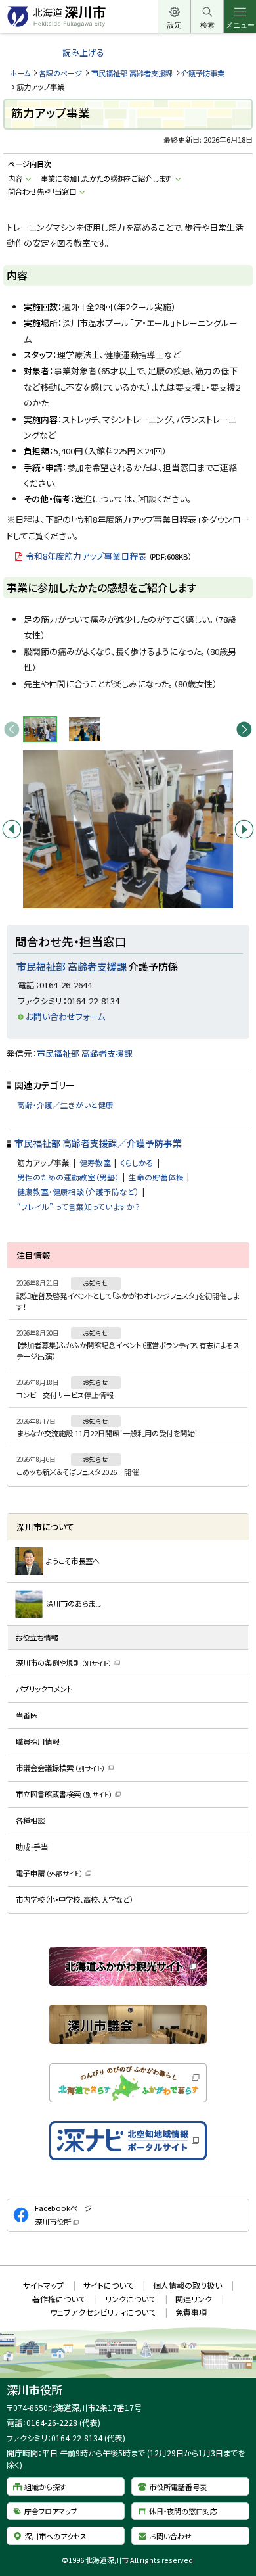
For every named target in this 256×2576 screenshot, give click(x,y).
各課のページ (60, 73)
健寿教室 (95, 1162)
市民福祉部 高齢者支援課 (132, 73)
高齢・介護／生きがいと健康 (65, 1105)
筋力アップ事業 (43, 1162)
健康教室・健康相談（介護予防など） (78, 1191)
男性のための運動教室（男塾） (68, 1177)
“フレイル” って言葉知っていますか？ (79, 1206)
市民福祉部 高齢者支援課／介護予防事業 (98, 1143)
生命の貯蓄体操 (156, 1177)
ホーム (20, 73)
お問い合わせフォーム (65, 1016)
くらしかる (137, 1162)
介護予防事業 (203, 73)
